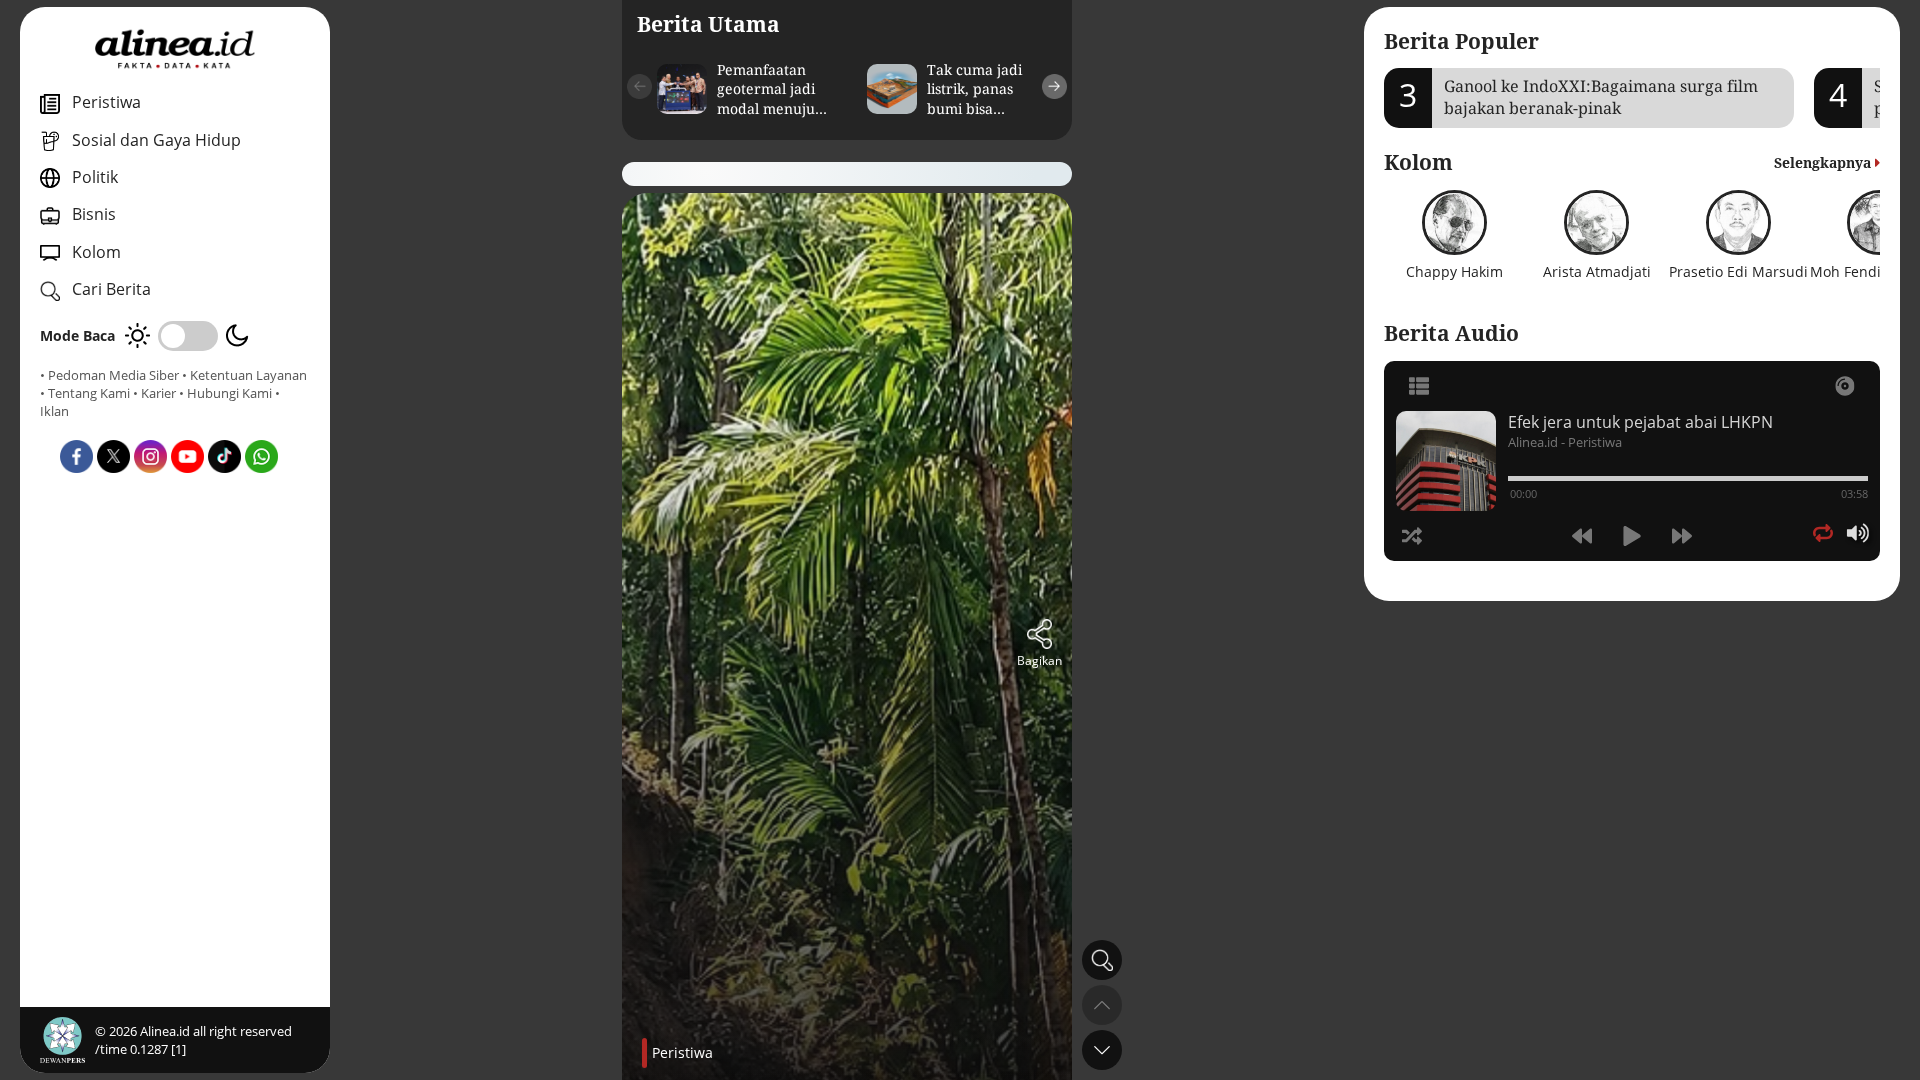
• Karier (154, 393)
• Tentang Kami (85, 393)
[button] (639, 86)
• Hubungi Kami (225, 393)
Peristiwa (682, 1052)
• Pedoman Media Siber (109, 375)
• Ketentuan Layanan (244, 375)
